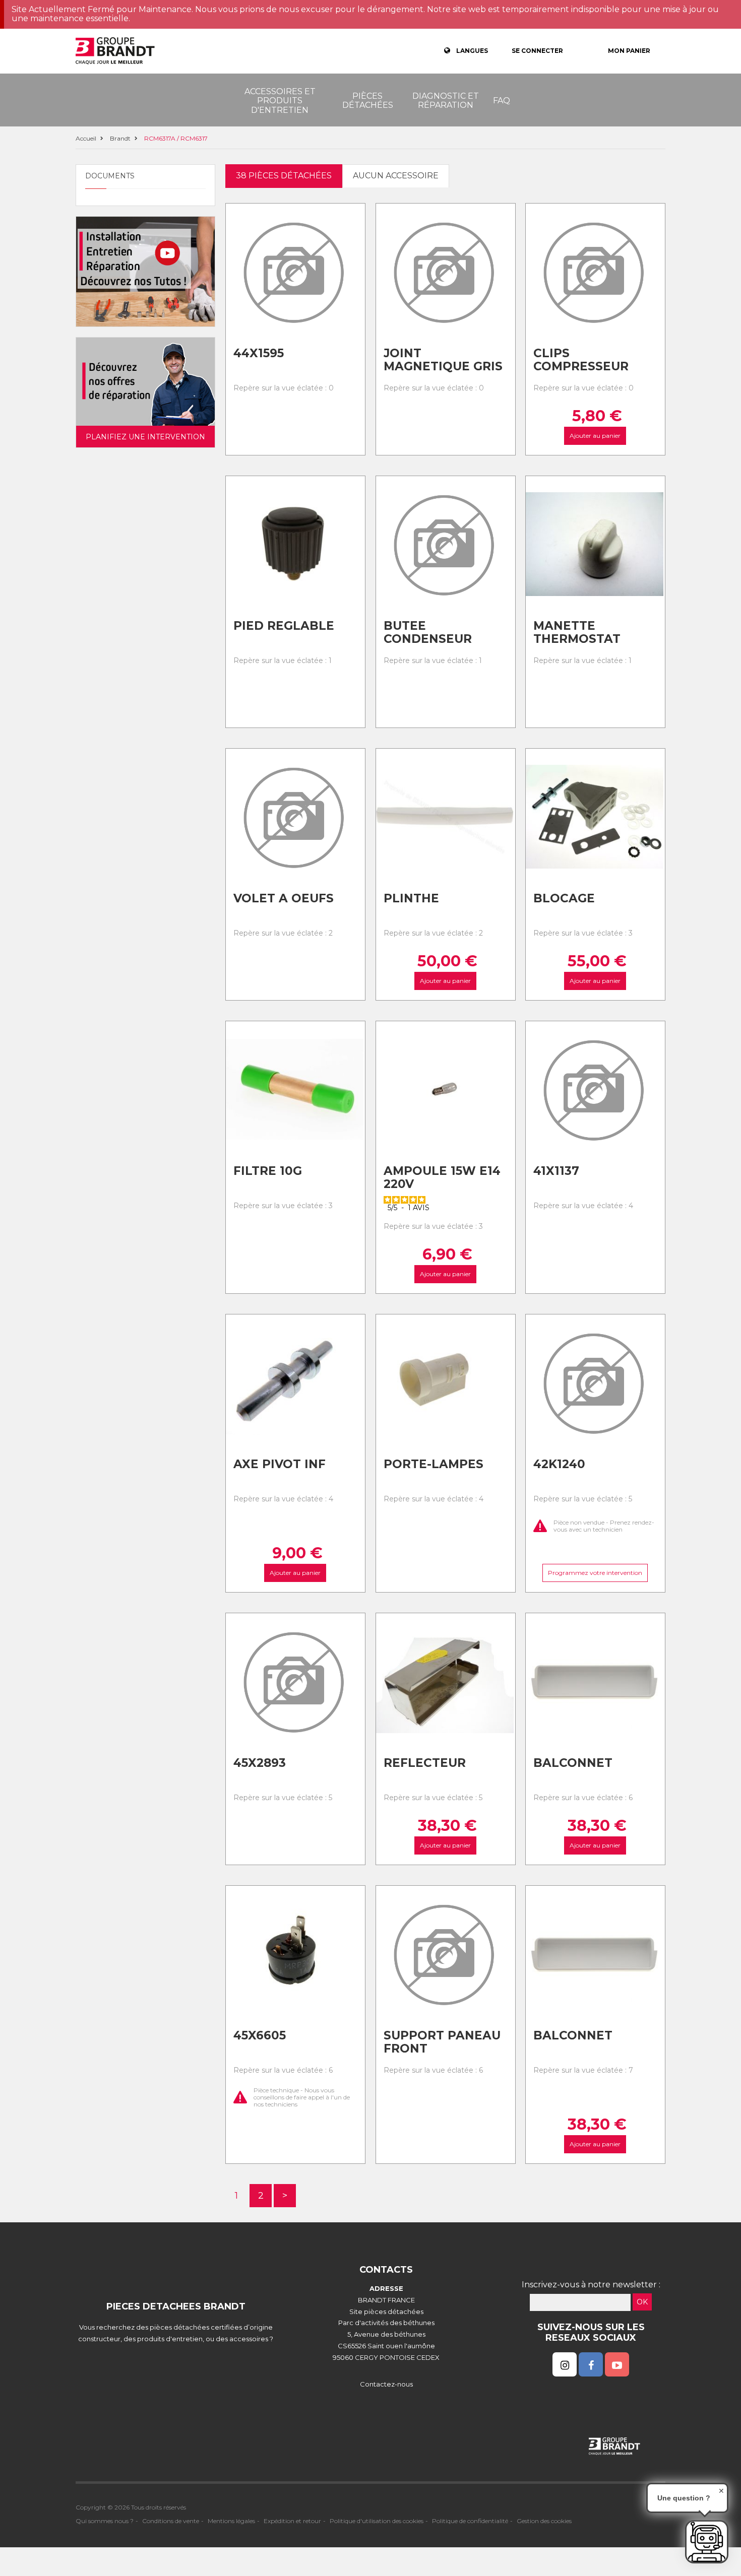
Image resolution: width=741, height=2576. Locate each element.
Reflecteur (425, 1763)
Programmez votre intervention (596, 1573)
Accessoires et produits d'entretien (280, 101)
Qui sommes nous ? (105, 2521)
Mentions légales (231, 2521)
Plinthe (411, 898)
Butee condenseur (428, 633)
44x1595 (259, 353)
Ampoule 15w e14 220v (442, 1178)
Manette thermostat (577, 633)
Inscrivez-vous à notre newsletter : (591, 2285)
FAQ (502, 101)
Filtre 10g (268, 1171)
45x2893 (260, 1763)
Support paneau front (442, 2042)
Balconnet (573, 1763)
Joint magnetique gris (443, 360)
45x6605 (260, 2035)
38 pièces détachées (284, 176)
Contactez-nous (386, 2384)
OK (642, 2302)
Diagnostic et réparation (446, 101)
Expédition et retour (292, 2521)
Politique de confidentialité (470, 2521)
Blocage (564, 898)
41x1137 (556, 1171)
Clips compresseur (581, 360)
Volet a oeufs (284, 898)
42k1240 (559, 1464)
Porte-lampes (434, 1464)
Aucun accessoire (396, 176)
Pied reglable (284, 626)
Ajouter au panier (596, 436)
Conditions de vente (171, 2521)
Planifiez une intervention (145, 437)
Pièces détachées (368, 101)
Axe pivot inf (280, 1464)
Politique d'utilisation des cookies (377, 2521)
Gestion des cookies (544, 2521)
